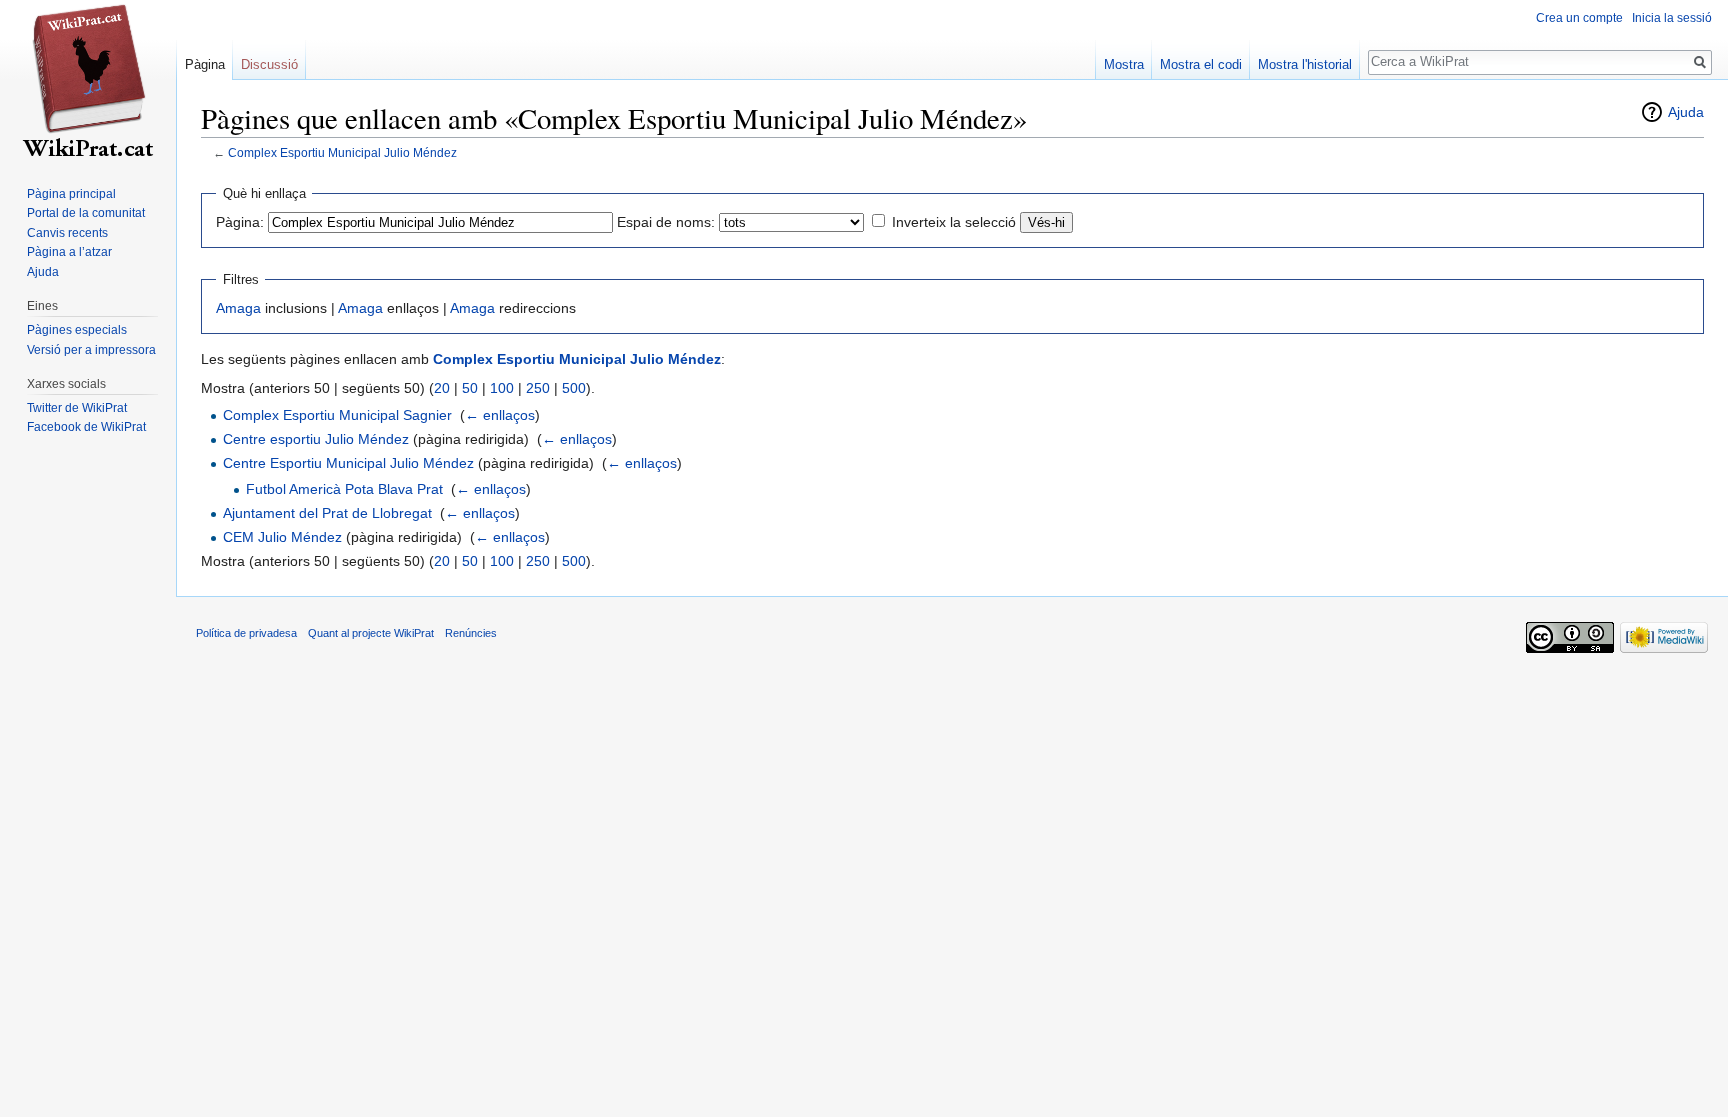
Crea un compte (1579, 18)
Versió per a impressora (91, 350)
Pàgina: (240, 222)
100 (502, 388)
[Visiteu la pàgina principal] (88, 80)
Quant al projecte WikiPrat (371, 633)
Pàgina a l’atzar (69, 252)
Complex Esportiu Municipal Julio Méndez (342, 152)
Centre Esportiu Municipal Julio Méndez (348, 463)
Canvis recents (67, 233)
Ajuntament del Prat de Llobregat (327, 513)
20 (442, 388)
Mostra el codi (1201, 64)
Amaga (238, 308)
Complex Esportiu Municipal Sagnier (337, 415)
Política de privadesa (246, 633)
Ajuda (1686, 112)
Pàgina (205, 64)
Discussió (269, 64)
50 (470, 388)
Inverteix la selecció (954, 222)
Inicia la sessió (1672, 18)
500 (574, 388)
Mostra (1124, 64)
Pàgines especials (77, 330)
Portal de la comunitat (86, 213)
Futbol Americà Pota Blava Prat (344, 489)
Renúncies (471, 633)
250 (538, 388)
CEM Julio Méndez (282, 537)
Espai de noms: (666, 222)
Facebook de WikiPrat (86, 427)
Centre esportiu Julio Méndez (316, 439)
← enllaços (500, 415)
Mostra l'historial (1305, 64)
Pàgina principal (71, 194)
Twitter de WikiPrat (77, 408)
